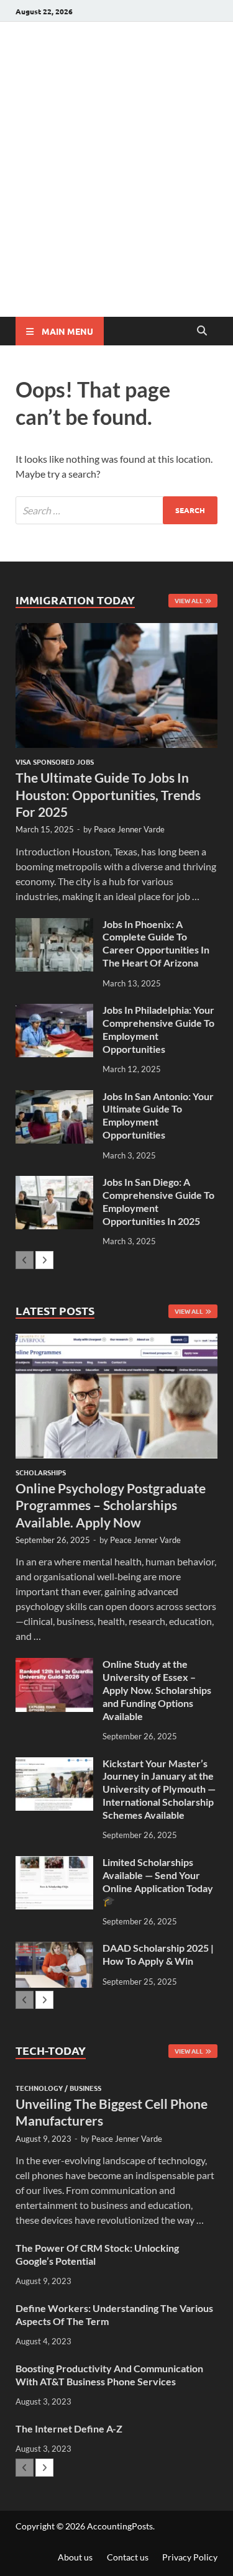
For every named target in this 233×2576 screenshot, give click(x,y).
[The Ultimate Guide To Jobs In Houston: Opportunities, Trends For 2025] (116, 685)
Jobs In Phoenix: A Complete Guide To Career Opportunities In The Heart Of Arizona (156, 943)
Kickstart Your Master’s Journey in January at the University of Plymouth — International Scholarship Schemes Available (159, 1789)
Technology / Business (58, 2088)
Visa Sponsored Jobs (55, 762)
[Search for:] (116, 510)
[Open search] (202, 331)
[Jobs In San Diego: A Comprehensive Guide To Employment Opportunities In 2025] (54, 1183)
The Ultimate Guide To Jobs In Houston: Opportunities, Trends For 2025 (108, 794)
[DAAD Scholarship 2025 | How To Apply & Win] (54, 1949)
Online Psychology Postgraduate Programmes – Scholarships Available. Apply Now (111, 1505)
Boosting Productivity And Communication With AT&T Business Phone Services (109, 2375)
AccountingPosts (120, 2526)
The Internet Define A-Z (69, 2428)
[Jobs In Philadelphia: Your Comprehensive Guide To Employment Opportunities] (54, 1011)
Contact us (128, 2557)
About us (75, 2557)
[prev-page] (25, 1260)
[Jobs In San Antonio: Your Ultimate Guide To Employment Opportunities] (54, 1097)
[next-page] (44, 1260)
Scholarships (41, 1472)
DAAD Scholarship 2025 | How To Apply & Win (158, 1954)
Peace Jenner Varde (129, 829)
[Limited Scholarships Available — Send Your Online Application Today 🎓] (54, 1863)
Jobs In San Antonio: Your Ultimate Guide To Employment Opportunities (158, 1115)
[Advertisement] (116, 194)
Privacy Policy (190, 2557)
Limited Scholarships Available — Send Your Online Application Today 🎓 (158, 1881)
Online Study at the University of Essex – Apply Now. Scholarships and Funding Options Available (157, 1690)
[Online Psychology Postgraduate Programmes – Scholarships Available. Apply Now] (116, 1396)
